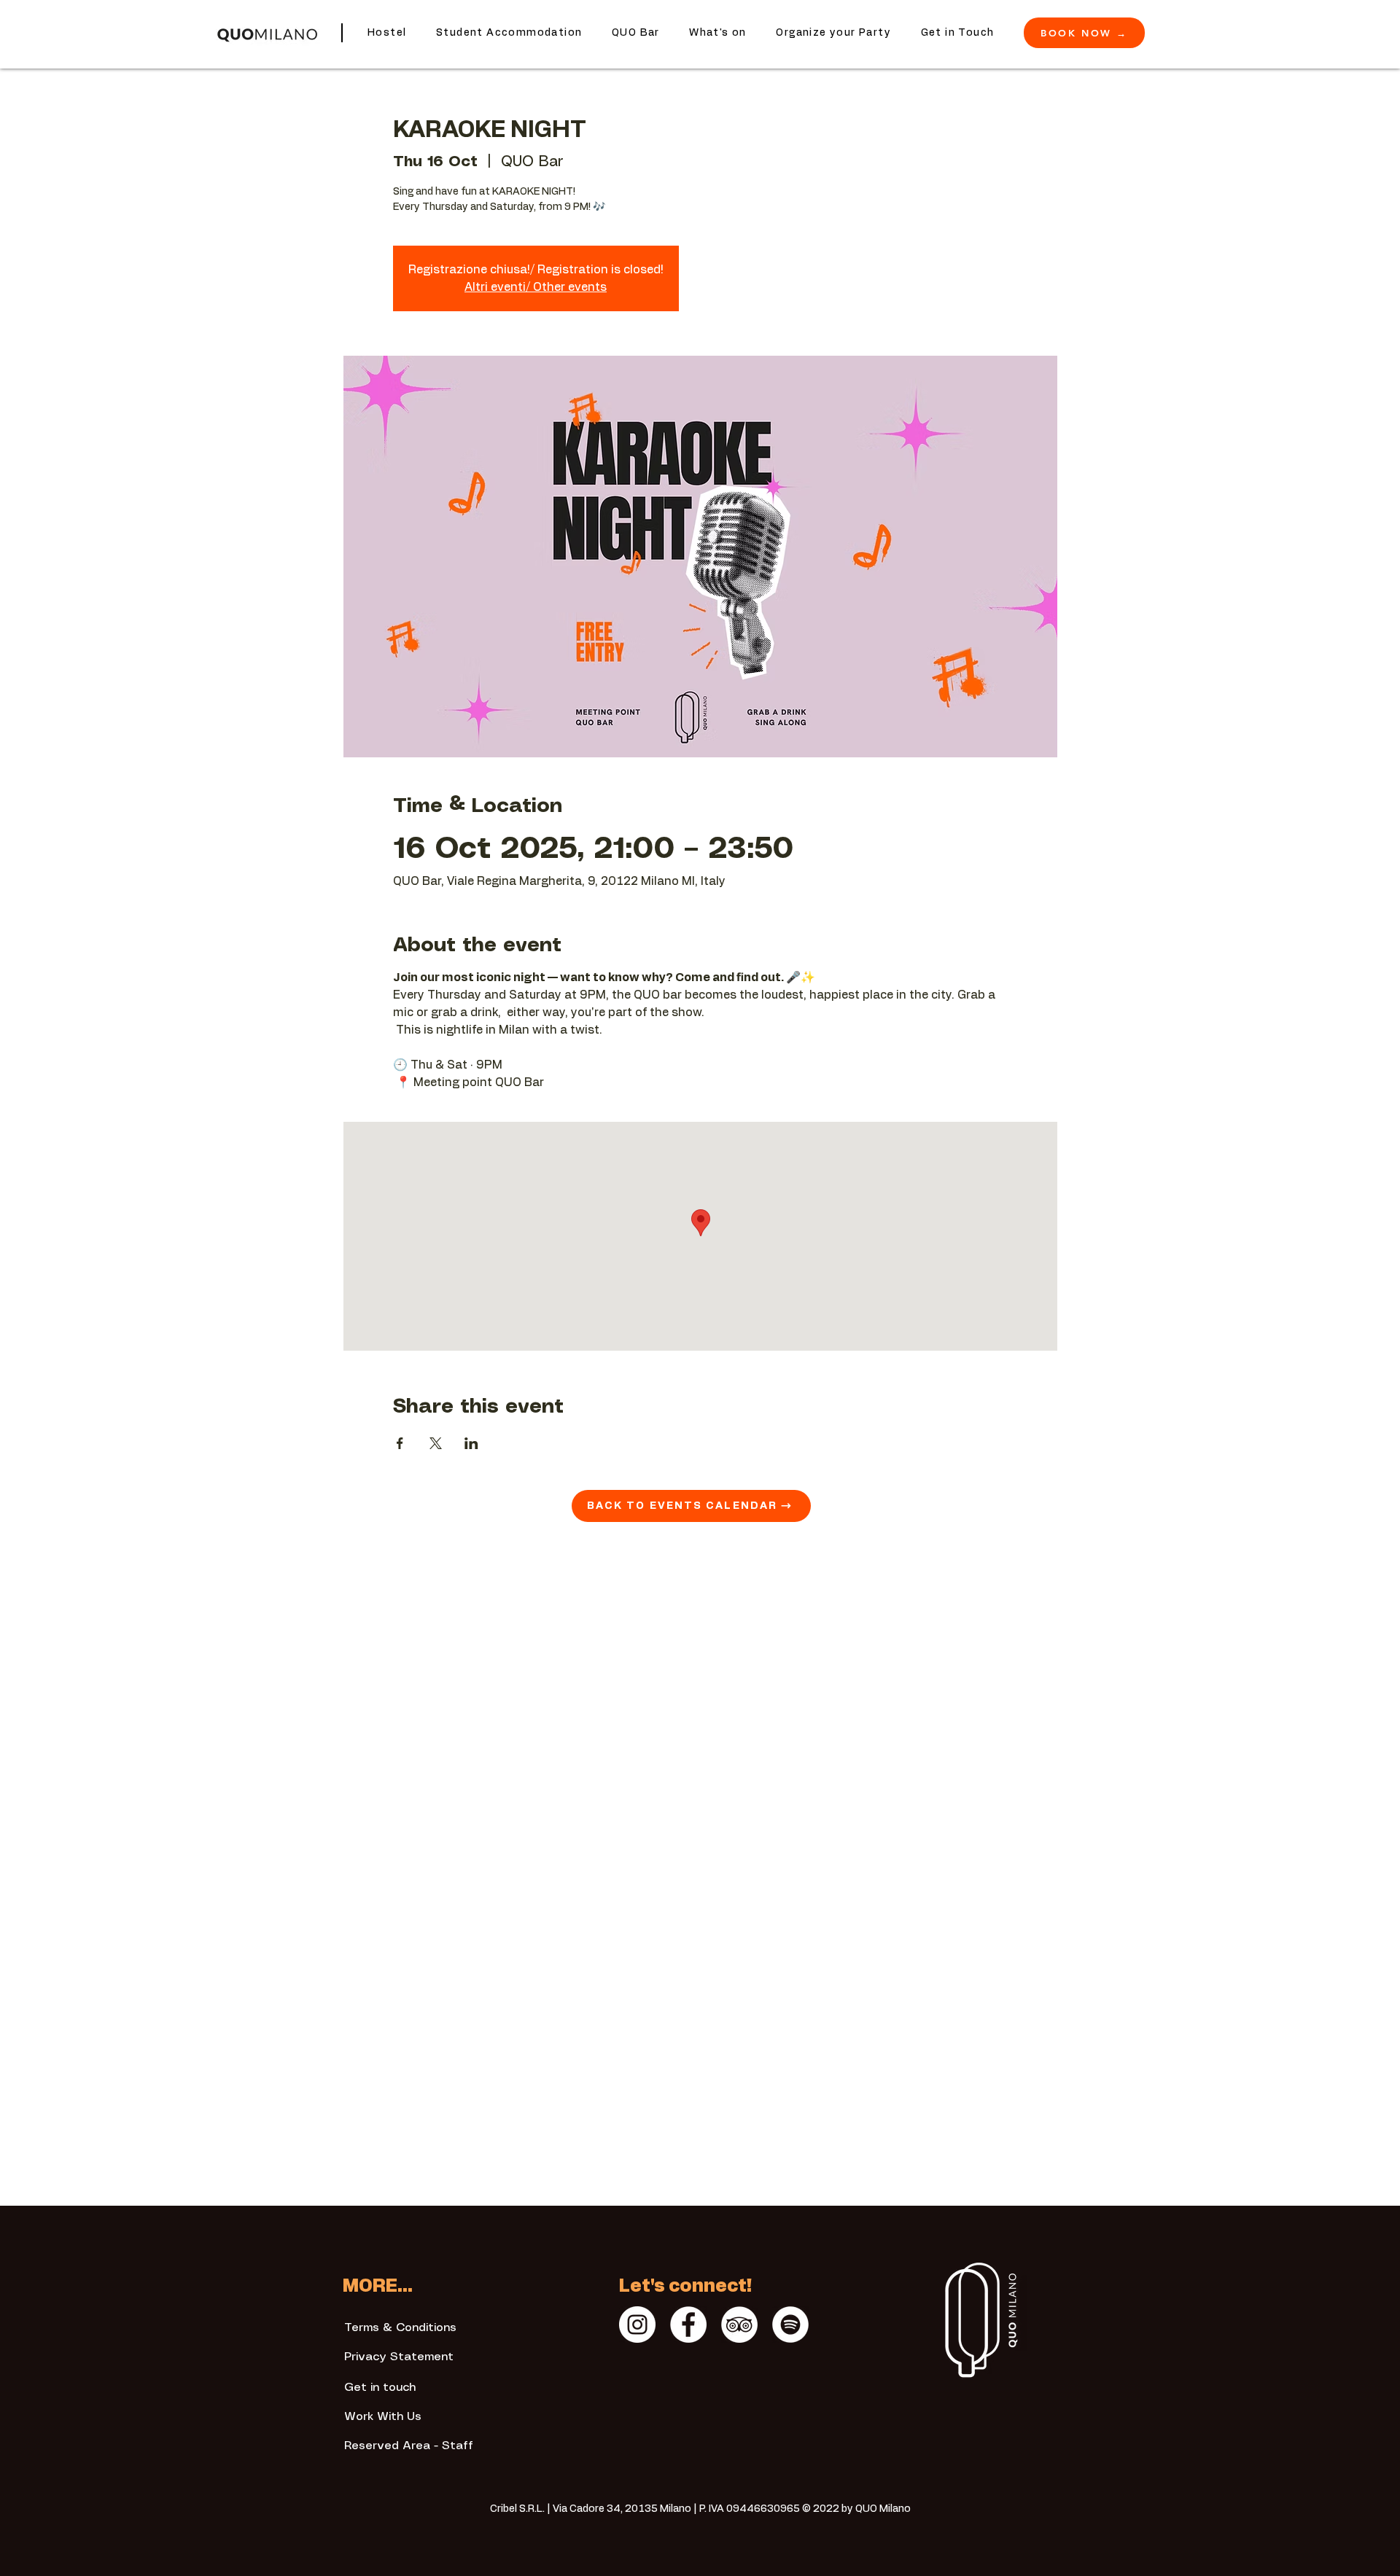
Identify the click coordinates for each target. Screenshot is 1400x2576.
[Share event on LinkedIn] (471, 1443)
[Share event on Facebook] (400, 1443)
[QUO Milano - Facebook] (688, 2325)
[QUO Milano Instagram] (637, 2325)
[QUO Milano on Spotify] (790, 2325)
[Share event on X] (436, 1443)
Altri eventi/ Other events (536, 287)
